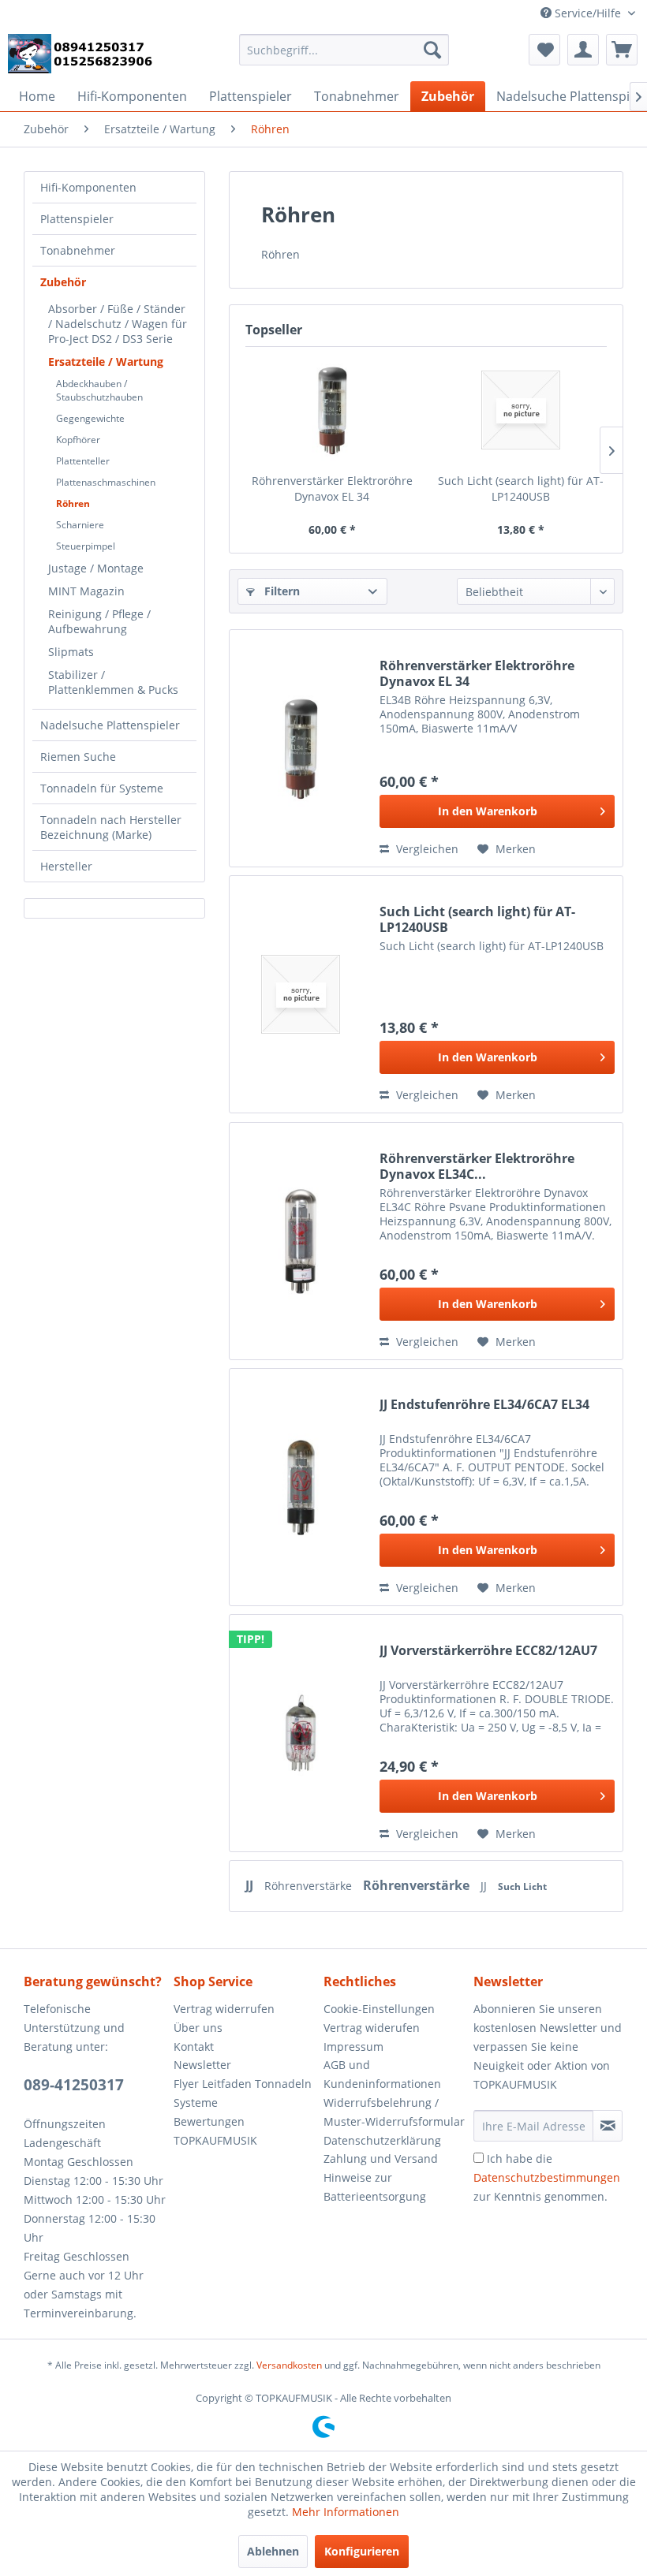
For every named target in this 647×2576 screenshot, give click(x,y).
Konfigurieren (362, 2551)
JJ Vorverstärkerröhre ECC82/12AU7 (488, 1651)
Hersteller (66, 866)
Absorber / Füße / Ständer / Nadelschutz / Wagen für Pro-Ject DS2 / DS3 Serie (118, 324)
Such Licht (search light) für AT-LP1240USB (521, 488)
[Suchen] (432, 50)
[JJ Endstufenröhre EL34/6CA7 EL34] (301, 1487)
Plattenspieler (77, 219)
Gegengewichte (90, 418)
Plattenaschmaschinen (106, 482)
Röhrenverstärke (310, 1886)
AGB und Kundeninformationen (382, 2074)
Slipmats (71, 652)
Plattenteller (83, 461)
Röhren (73, 503)
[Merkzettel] (544, 50)
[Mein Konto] (583, 50)
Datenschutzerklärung (382, 2140)
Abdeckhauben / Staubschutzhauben (99, 390)
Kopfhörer (78, 440)
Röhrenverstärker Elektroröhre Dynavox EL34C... (477, 1166)
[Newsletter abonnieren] (608, 2126)
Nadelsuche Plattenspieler (110, 725)
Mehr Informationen (346, 2512)
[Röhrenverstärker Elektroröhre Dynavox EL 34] (332, 410)
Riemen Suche (78, 757)
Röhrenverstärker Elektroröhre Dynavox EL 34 (332, 488)
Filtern (280, 591)
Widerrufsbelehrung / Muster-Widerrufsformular (394, 2112)
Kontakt (194, 2047)
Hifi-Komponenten (88, 187)
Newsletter (202, 2065)
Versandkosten (289, 2365)
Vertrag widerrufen (224, 2009)
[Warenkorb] (622, 50)
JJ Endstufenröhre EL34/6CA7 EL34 (484, 1405)
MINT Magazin (86, 591)
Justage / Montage (96, 568)
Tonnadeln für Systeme (102, 788)
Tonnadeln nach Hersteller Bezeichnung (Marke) (111, 827)
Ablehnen (273, 2551)
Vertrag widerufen (372, 2028)
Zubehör (63, 282)
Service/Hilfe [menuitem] (588, 13)
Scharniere (80, 525)
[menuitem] (344, 50)
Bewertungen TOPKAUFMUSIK (215, 2131)
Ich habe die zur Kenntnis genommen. (547, 2177)
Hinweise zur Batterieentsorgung (375, 2187)
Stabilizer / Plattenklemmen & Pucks (113, 682)
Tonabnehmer (78, 250)
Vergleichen (426, 849)
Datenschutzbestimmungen (547, 2177)
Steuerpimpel (86, 546)
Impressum (353, 2047)
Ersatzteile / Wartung (106, 362)
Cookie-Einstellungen (379, 2009)
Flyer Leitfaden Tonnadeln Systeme (243, 2093)
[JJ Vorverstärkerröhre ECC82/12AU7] (301, 1733)
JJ (251, 1885)
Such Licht (522, 1886)
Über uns (198, 2028)
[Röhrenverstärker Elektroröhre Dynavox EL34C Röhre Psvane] (301, 1241)
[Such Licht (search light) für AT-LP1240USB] (520, 410)
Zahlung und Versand (381, 2158)
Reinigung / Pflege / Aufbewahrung (99, 621)
